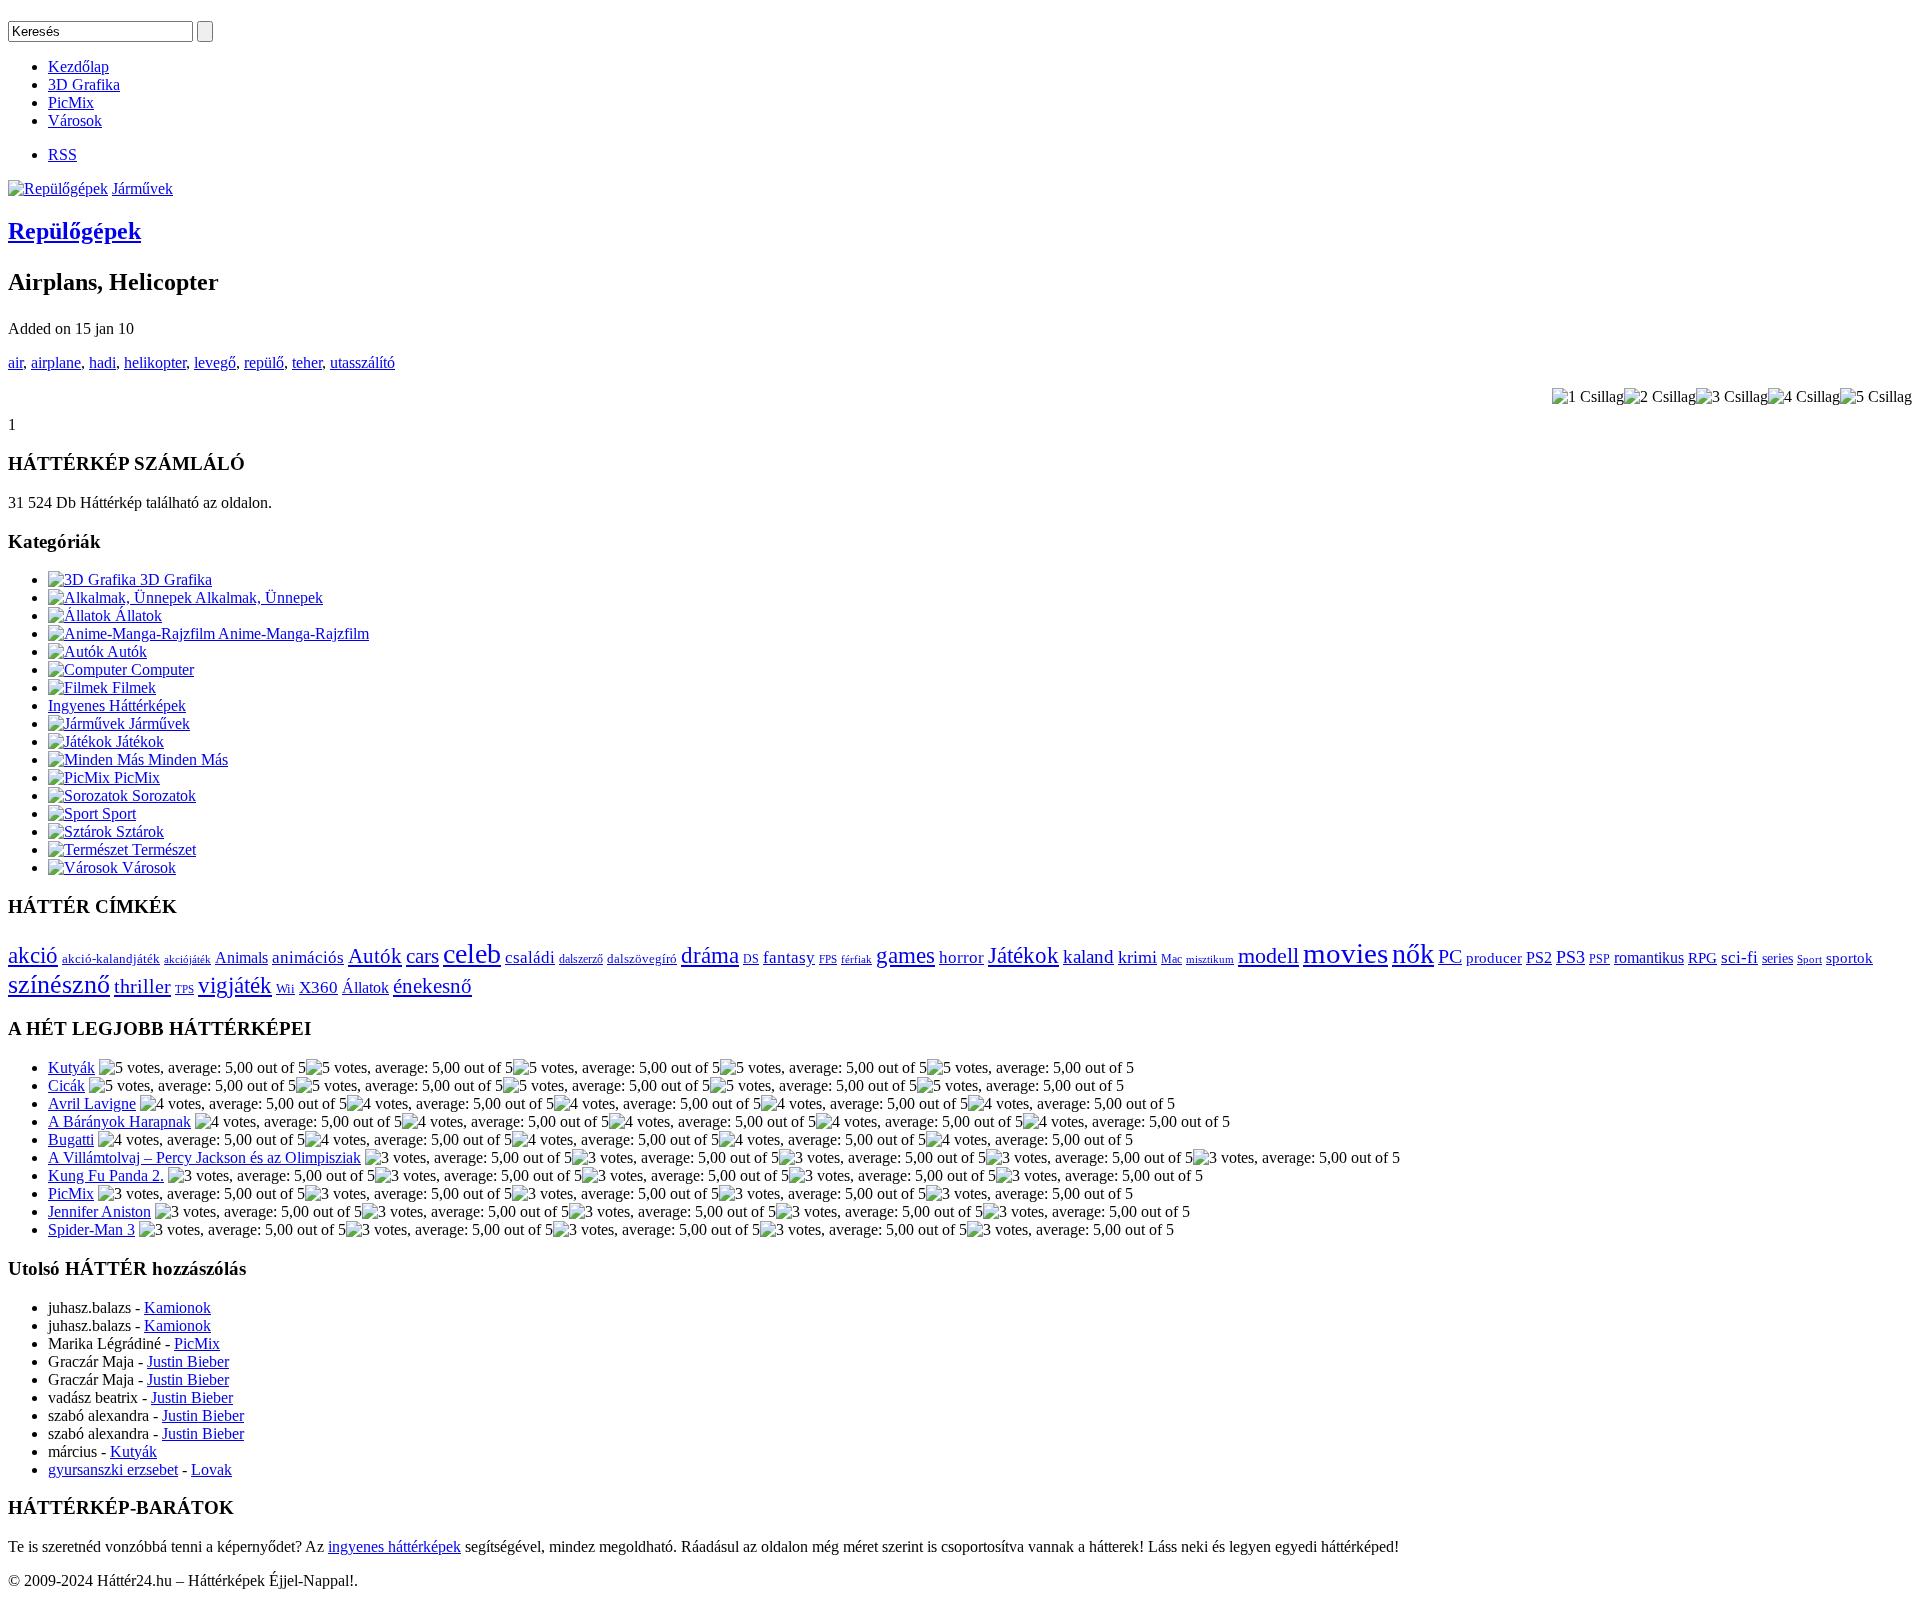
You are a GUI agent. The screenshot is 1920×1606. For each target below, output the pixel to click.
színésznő (59, 984)
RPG (1702, 957)
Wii (285, 989)
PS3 (1570, 957)
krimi (1137, 957)
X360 (318, 987)
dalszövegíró (642, 959)
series (1777, 958)
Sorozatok (162, 795)
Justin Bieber (188, 1361)
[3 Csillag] (1732, 397)
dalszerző (581, 959)
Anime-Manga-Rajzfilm (292, 633)
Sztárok (138, 831)
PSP (1599, 959)
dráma (710, 955)
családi (530, 957)
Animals (241, 957)
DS (751, 959)
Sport (117, 813)
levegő (215, 362)
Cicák (66, 1085)
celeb (472, 953)
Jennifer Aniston (99, 1211)
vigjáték (235, 985)
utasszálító (362, 362)
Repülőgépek (74, 231)
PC (1450, 956)
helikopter (155, 362)
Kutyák (71, 1067)
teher (307, 362)
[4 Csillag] (1804, 397)
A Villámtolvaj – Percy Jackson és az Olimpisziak (204, 1157)
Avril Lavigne (92, 1103)
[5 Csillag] (1876, 397)
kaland (1088, 956)
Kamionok (177, 1307)
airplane (56, 362)
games (905, 955)
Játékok (138, 741)
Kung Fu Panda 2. (106, 1175)
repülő (264, 362)
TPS (184, 989)
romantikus (1649, 958)
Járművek (142, 188)
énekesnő (432, 986)
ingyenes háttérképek (394, 1546)
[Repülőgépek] (58, 188)
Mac (1171, 959)
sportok (1849, 957)
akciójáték (187, 959)
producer (1494, 957)
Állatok (136, 615)
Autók (125, 651)
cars (422, 956)
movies (1345, 953)
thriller (142, 986)
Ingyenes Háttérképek (117, 705)
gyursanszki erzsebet (113, 1469)
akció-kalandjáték (111, 958)
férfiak (856, 959)
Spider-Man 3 (91, 1229)
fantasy (789, 957)
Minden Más (186, 759)
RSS (62, 154)
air (15, 362)
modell (1268, 955)
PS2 (1539, 957)
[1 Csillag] (1588, 397)
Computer (160, 669)
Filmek (132, 687)
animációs (308, 957)
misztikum (1210, 959)
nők (1413, 953)
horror (961, 957)
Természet (162, 849)
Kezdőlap (78, 66)
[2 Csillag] (1660, 397)
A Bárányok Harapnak (119, 1121)
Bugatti (71, 1139)
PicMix (71, 102)
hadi (102, 362)
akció (33, 955)
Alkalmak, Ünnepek (257, 597)
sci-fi (1739, 957)
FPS (828, 959)
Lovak (211, 1469)
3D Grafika (84, 84)
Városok (75, 120)
